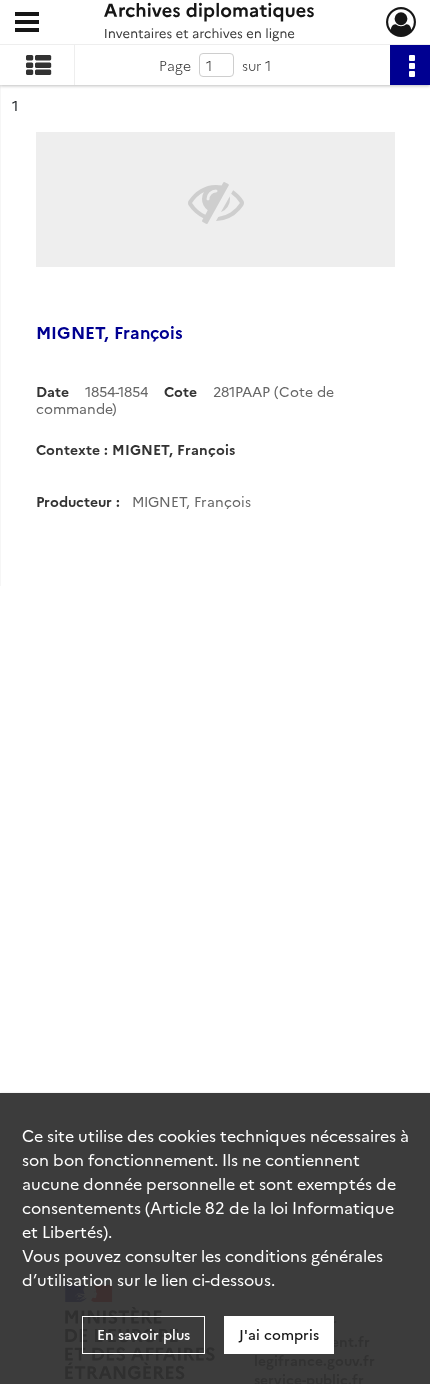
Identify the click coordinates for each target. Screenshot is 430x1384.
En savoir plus (143, 1334)
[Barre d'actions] (410, 65)
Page (175, 65)
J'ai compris (279, 1334)
